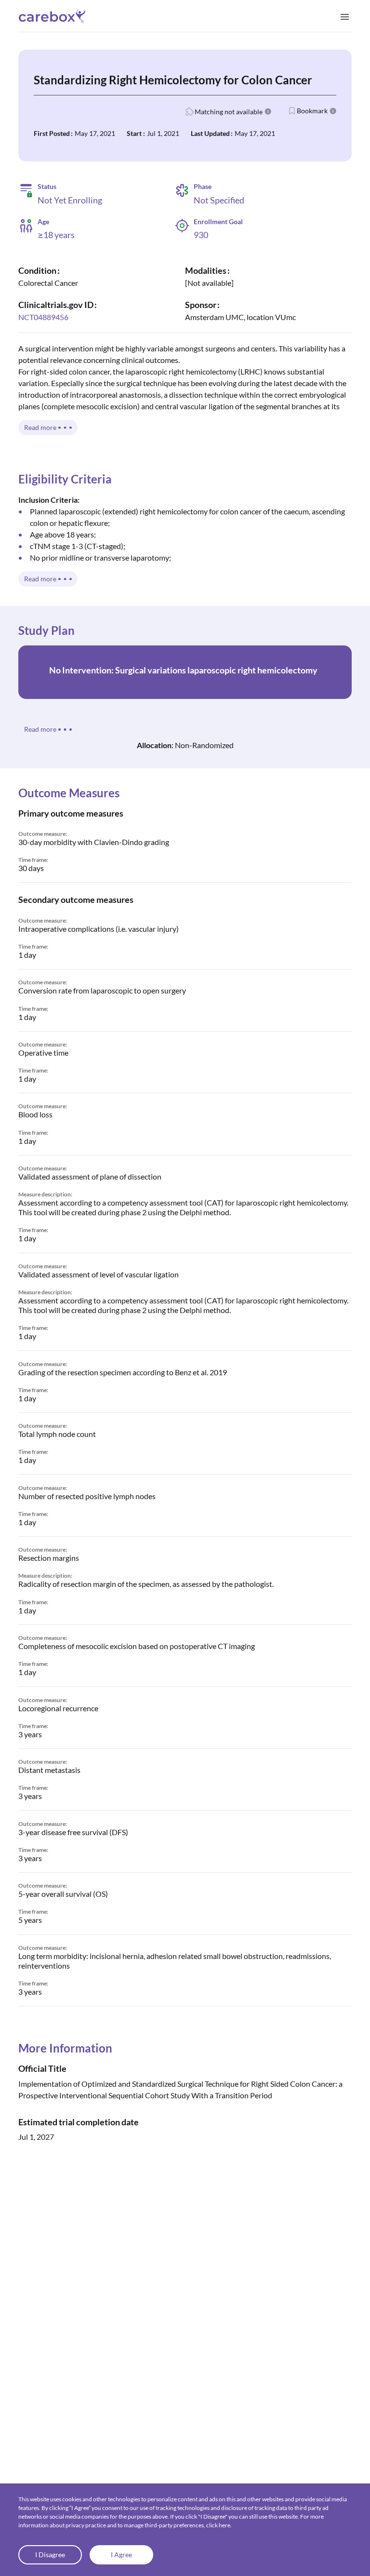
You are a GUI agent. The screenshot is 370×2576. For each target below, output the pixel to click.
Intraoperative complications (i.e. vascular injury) (99, 929)
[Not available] (209, 283)
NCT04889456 (43, 317)
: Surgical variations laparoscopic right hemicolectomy (183, 670)
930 (201, 235)
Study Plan (46, 630)
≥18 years (56, 235)
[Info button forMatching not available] (268, 111)
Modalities (206, 270)
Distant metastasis (49, 1770)
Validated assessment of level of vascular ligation (99, 1274)
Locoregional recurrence (58, 1708)
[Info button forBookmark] (333, 111)
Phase (203, 187)
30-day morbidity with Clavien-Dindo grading (94, 842)
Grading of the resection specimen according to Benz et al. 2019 (123, 1372)
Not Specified (219, 200)
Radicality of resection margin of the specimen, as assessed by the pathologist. (146, 1584)
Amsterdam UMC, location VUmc (240, 317)
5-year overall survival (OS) (63, 1894)
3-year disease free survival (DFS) (73, 1832)
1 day (27, 955)
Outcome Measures (69, 793)
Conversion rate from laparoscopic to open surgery (102, 990)
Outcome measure (42, 834)
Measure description (45, 1194)
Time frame (33, 860)
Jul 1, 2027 (36, 2137)
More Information (65, 2048)
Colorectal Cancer (48, 283)
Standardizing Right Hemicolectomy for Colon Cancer (173, 80)
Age (43, 222)
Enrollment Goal (218, 221)
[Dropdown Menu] (345, 16)
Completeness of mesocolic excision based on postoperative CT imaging (137, 1646)
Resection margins (49, 1558)
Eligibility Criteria (65, 479)
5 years (30, 1920)
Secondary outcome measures (76, 899)
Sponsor (201, 305)
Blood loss (35, 1114)
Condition (37, 270)
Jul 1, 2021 (163, 133)
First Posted (52, 133)
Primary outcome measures (71, 813)
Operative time (43, 1053)
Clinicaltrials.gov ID (56, 305)
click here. (219, 2525)
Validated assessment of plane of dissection (90, 1176)
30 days (31, 868)
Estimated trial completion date (79, 2122)
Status (47, 186)
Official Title (42, 2068)
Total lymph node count (57, 1434)
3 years (30, 1734)
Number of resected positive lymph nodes (87, 1496)
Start (134, 133)
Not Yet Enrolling (70, 200)
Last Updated (210, 133)
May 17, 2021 (95, 133)
